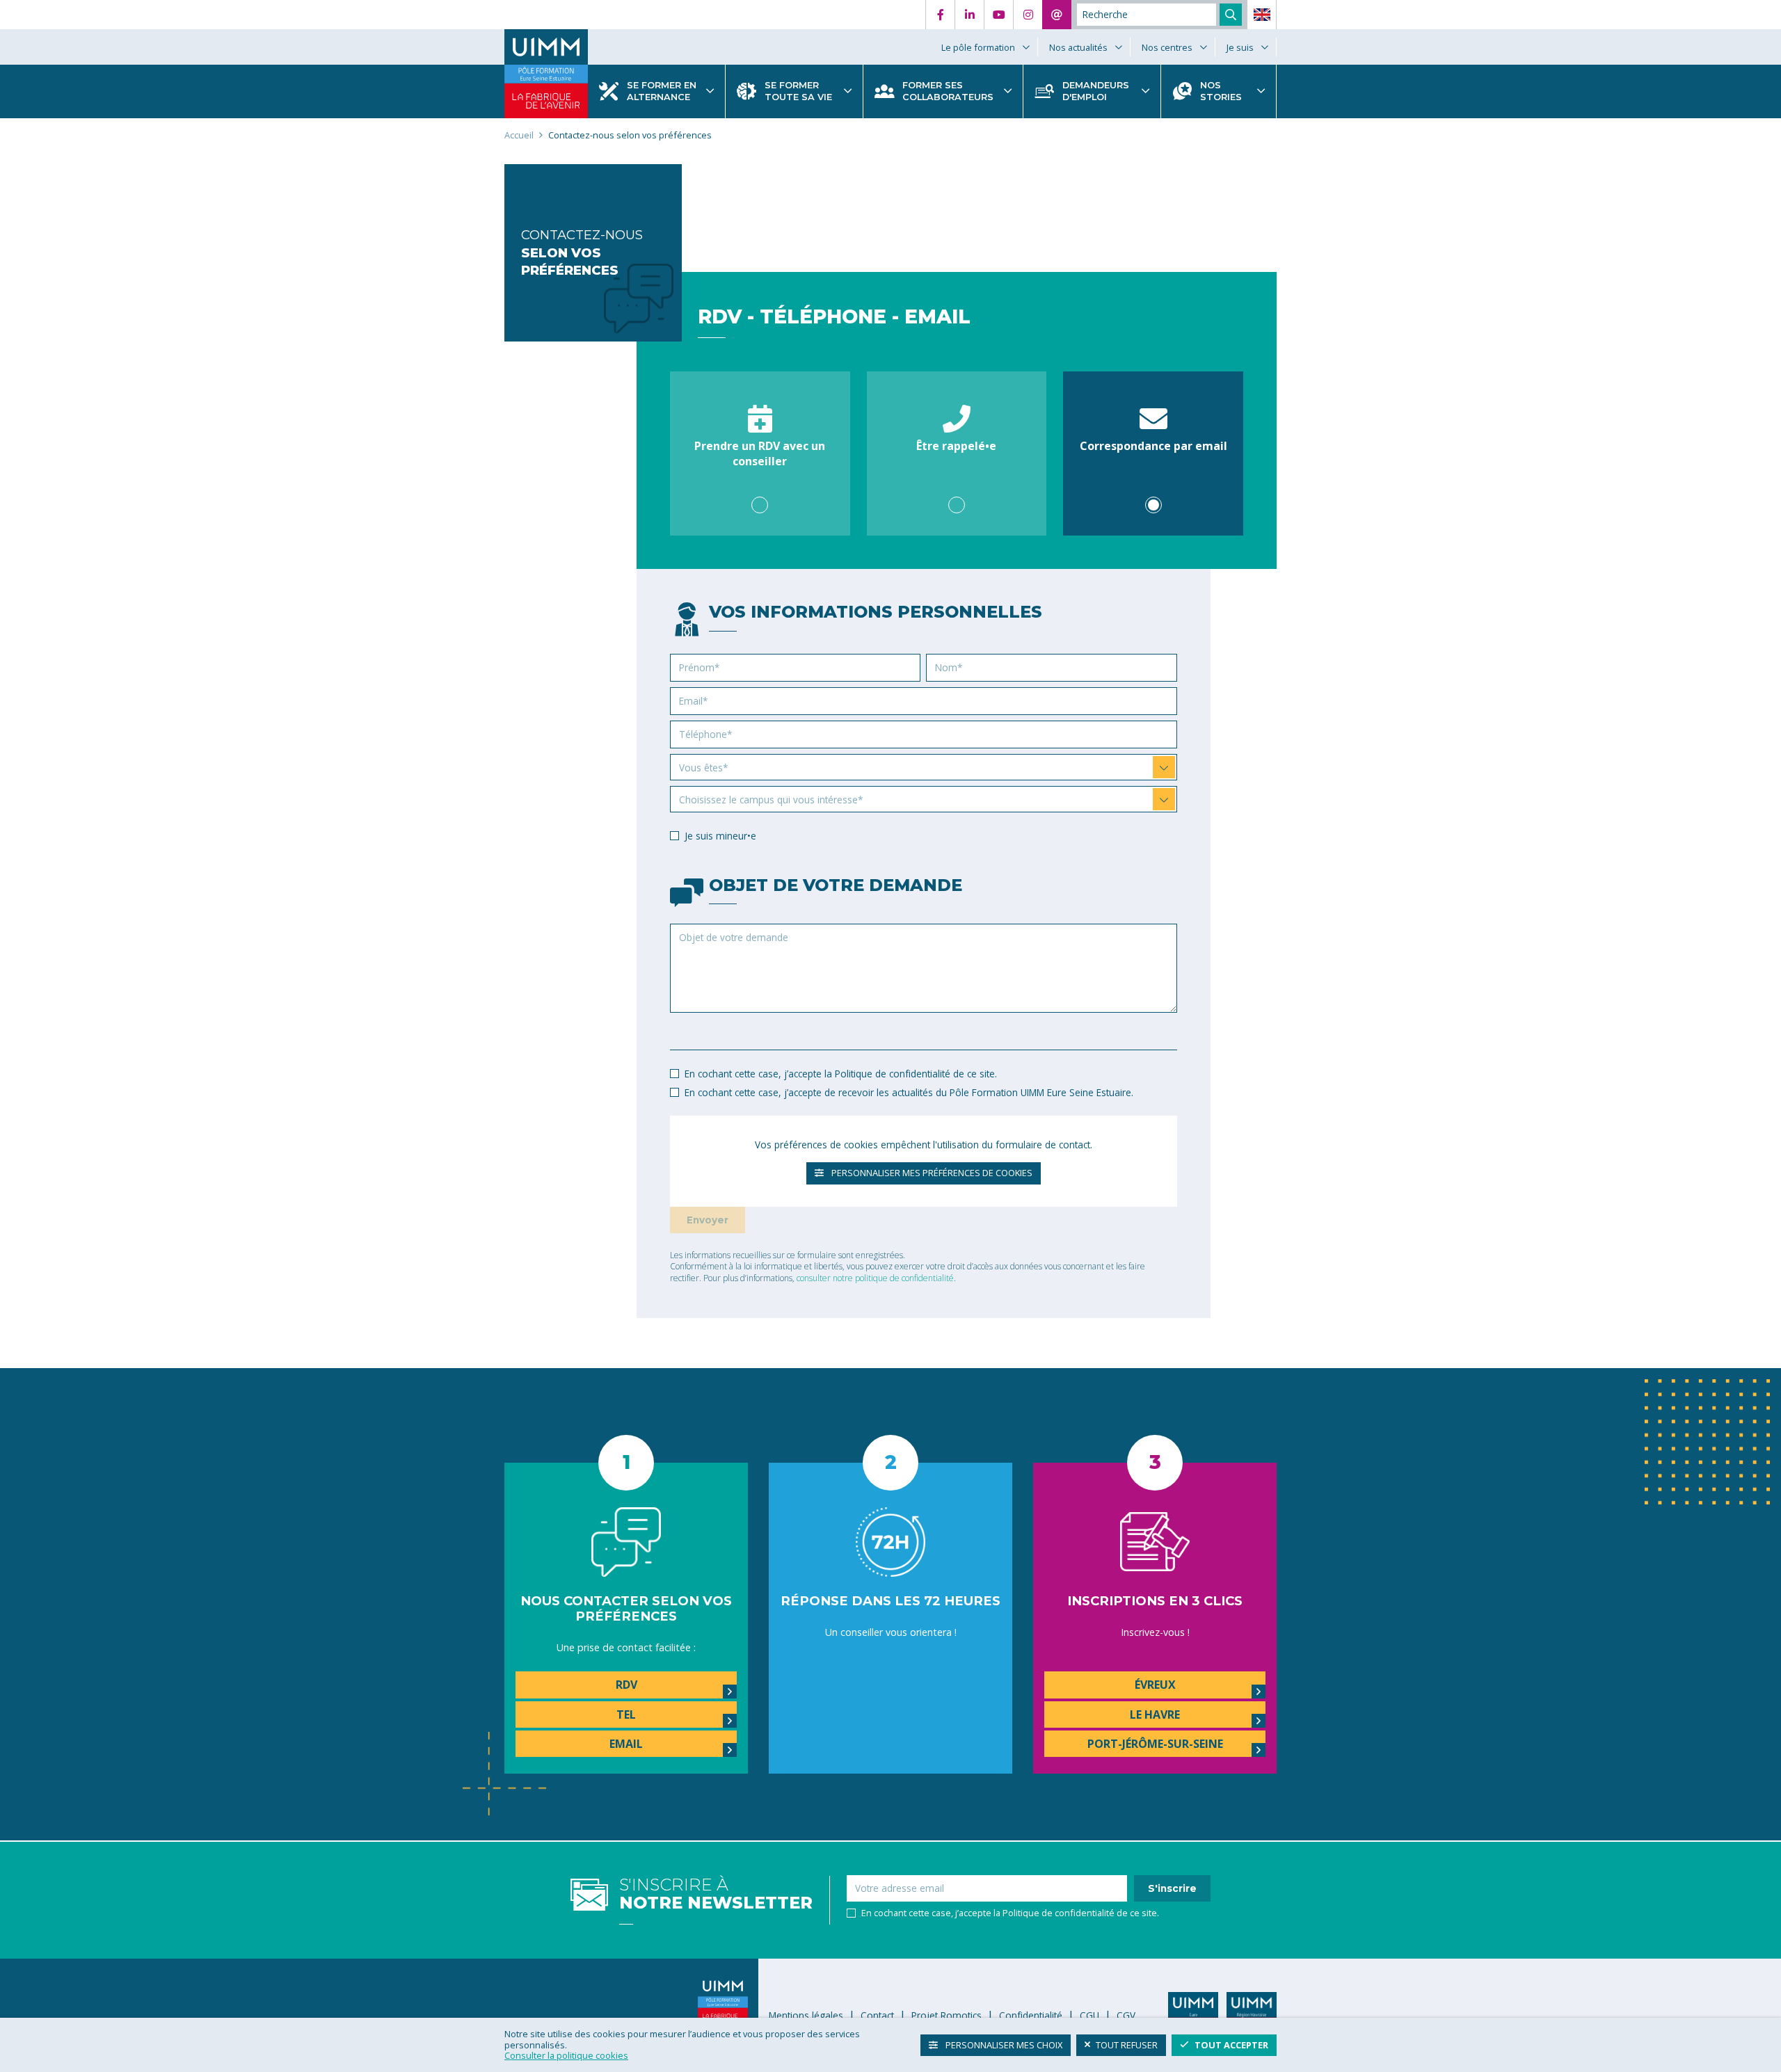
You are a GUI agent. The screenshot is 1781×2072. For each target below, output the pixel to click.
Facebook (940, 15)
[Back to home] (546, 47)
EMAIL (626, 1744)
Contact (1057, 15)
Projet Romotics (947, 2015)
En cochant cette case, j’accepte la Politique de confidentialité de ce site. (841, 1074)
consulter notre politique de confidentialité (875, 1278)
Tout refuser (1127, 2044)
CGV (1126, 2015)
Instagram (1028, 15)
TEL (626, 1714)
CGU (1089, 2015)
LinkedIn (969, 15)
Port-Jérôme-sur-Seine (1155, 1744)
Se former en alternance (662, 91)
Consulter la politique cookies (566, 2055)
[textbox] (917, 768)
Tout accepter (1231, 2044)
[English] (1262, 15)
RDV (626, 1685)
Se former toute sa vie (798, 91)
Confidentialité (1031, 2015)
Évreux (1155, 1685)
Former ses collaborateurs (948, 91)
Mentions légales (806, 2015)
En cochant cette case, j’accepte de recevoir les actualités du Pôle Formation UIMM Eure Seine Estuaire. (909, 1092)
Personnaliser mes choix (1003, 2044)
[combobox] (924, 767)
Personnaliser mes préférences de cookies (931, 1173)
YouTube (998, 15)
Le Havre (1155, 1714)
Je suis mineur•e (720, 836)
